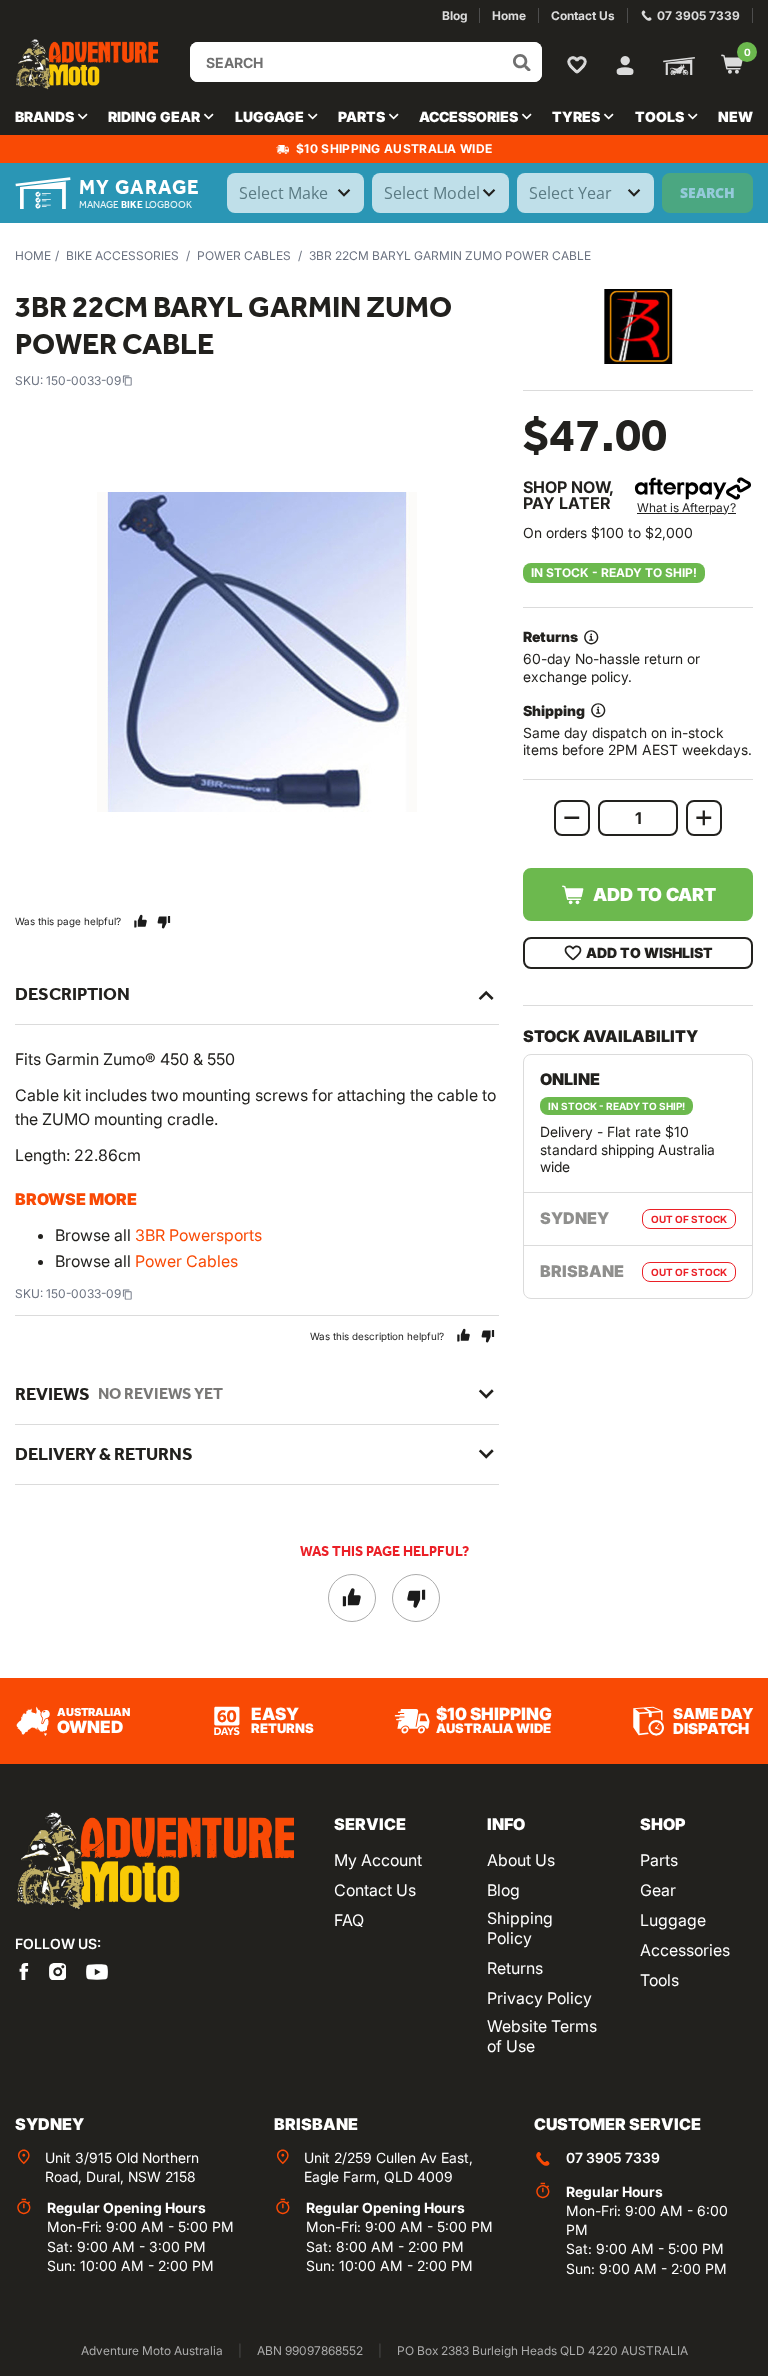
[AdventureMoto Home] (154, 1861)
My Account (378, 1860)
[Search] (522, 62)
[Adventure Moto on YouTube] (97, 1970)
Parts (659, 1860)
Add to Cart (654, 894)
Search (707, 192)
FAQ (349, 1920)
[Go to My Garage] (675, 64)
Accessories (685, 1950)
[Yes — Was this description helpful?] (463, 1335)
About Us (521, 1860)
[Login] (625, 63)
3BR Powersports (198, 1235)
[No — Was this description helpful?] (487, 1335)
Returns (515, 1968)
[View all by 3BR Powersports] (638, 326)
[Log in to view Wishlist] (581, 64)
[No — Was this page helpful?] (163, 921)
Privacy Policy (539, 1998)
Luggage (673, 1920)
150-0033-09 (83, 380)
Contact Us (375, 1890)
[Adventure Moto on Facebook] (24, 1970)
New (735, 116)
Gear (658, 1890)
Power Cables (244, 255)
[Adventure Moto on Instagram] (58, 1970)
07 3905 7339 (613, 2157)
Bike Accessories (122, 255)
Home (33, 255)
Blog (503, 1890)
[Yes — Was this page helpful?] (140, 921)
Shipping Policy (520, 1928)
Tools (659, 1980)
